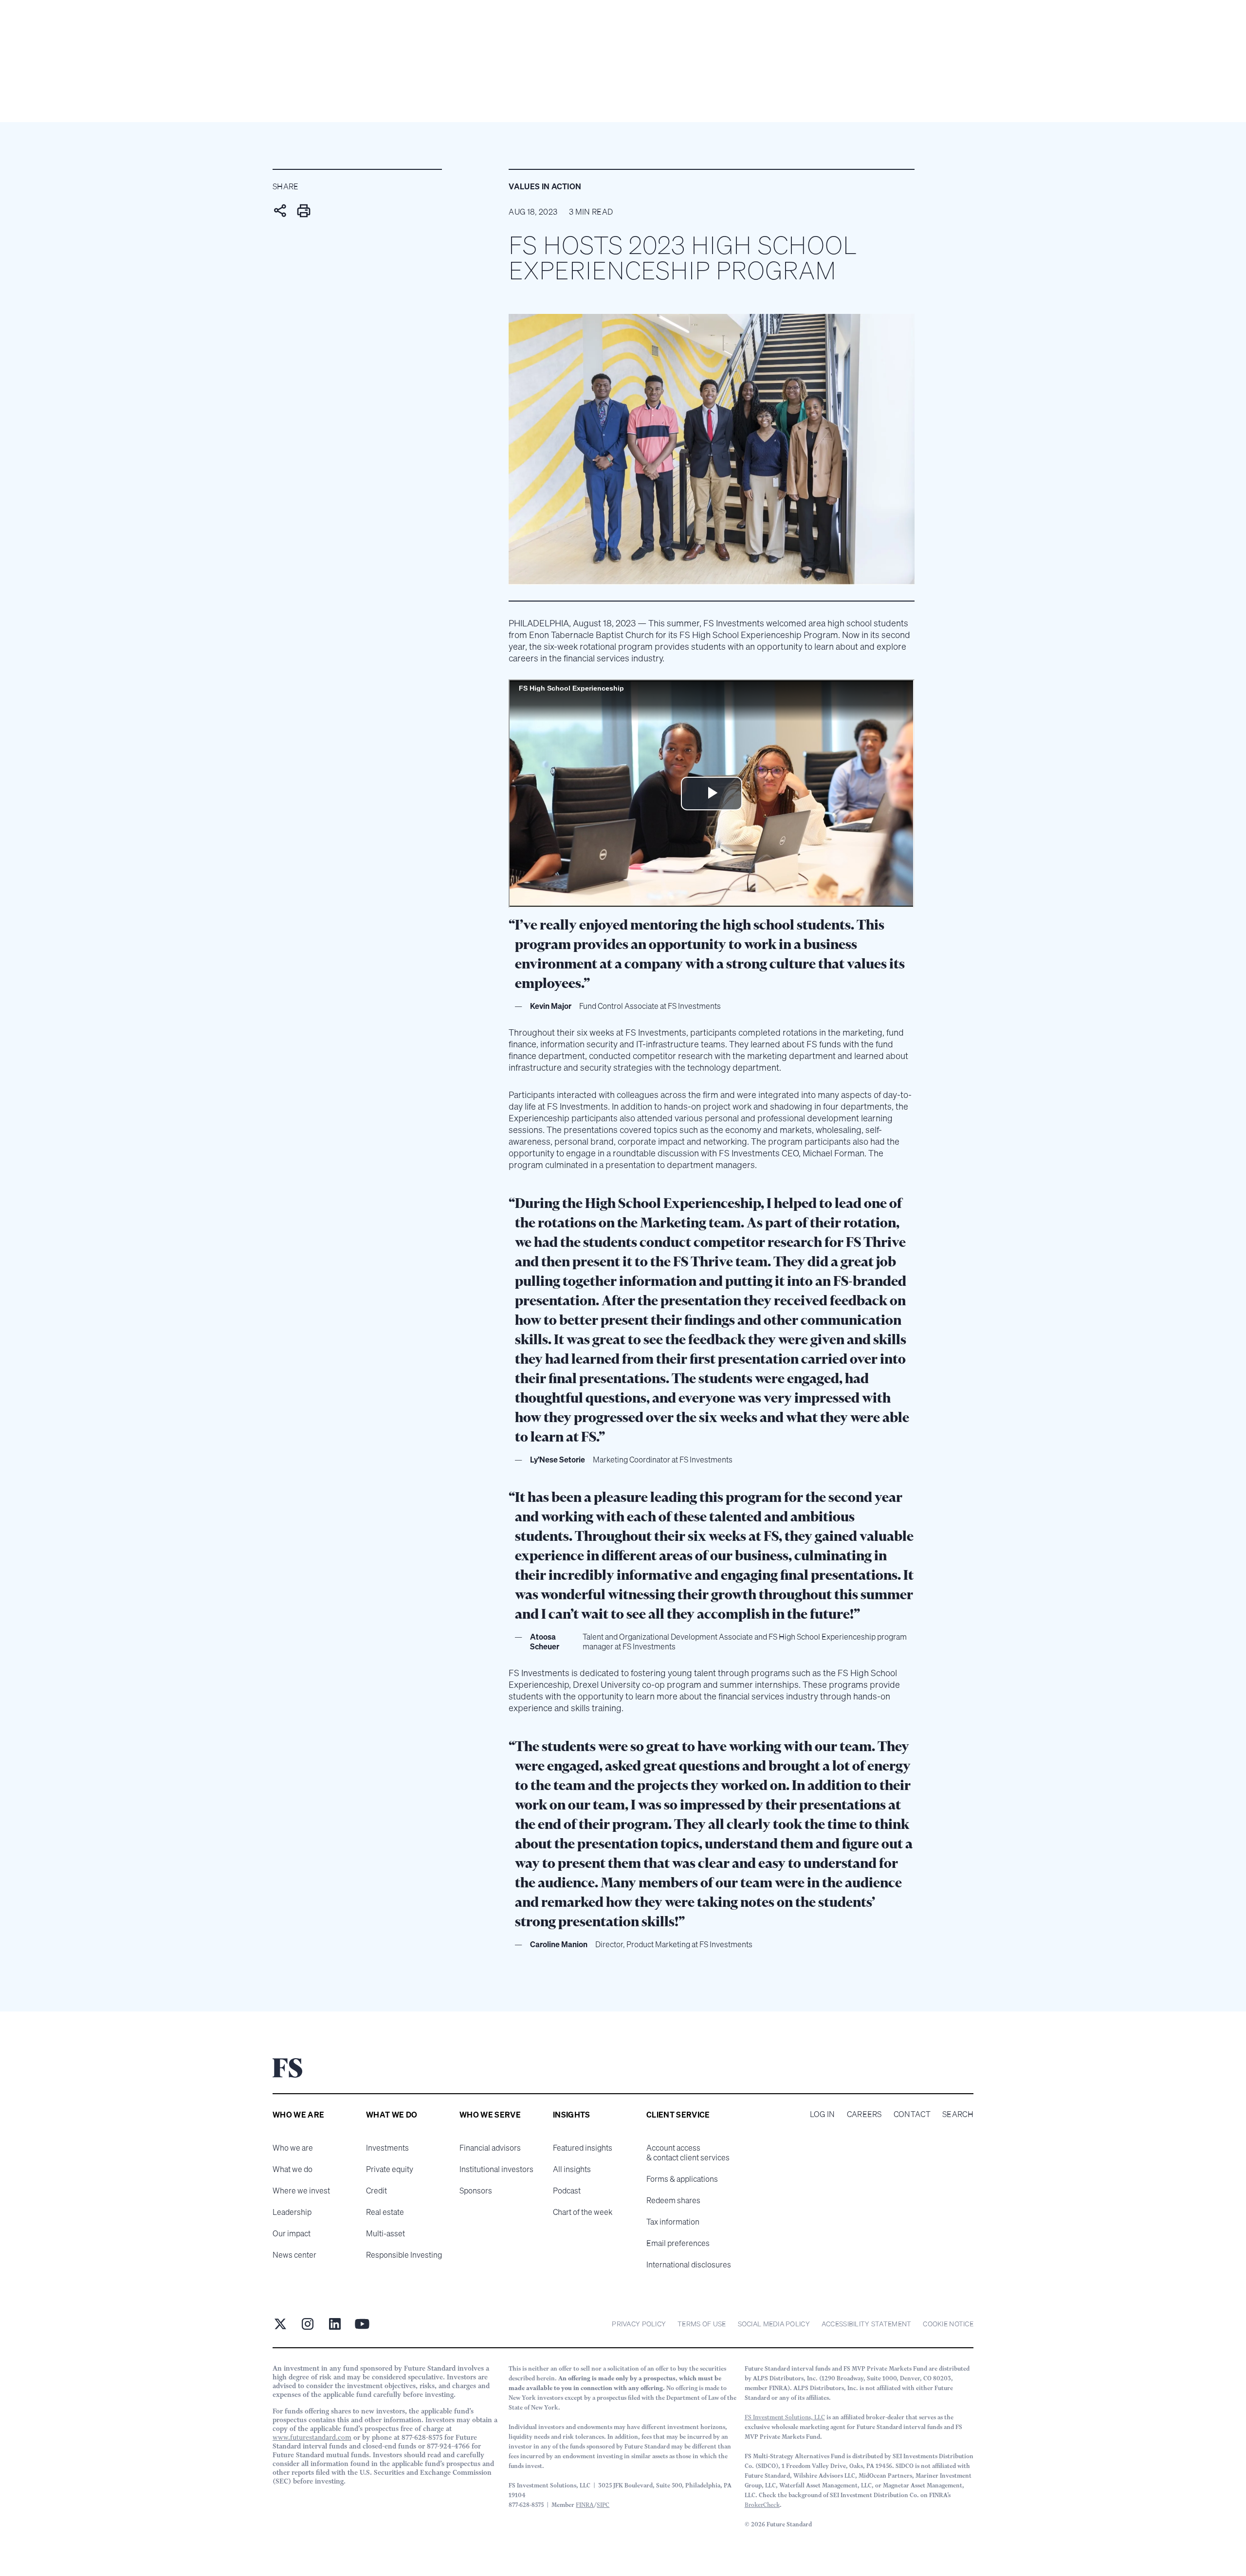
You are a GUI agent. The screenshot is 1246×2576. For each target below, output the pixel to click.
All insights (572, 2169)
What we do (293, 2169)
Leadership (292, 2212)
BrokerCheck (762, 2505)
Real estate (385, 2212)
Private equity (390, 2169)
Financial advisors (490, 2148)
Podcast (567, 2191)
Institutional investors (496, 2169)
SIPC (603, 2505)
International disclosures (689, 2265)
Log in (823, 2114)
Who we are (293, 2148)
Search (958, 2114)
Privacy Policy (639, 2324)
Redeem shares (673, 2200)
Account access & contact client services (688, 2153)
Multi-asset (385, 2233)
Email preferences (678, 2243)
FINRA (585, 2505)
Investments (387, 2148)
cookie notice (948, 2324)
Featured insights (583, 2148)
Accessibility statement (866, 2324)
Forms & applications (682, 2179)
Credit (376, 2191)
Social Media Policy (774, 2324)
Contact (912, 2114)
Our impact (292, 2233)
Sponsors (476, 2191)
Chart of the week (583, 2212)
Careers (864, 2114)
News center (294, 2255)
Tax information (673, 2222)
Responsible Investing (404, 2255)
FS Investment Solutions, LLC (785, 2417)
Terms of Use (702, 2324)
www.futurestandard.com (312, 2437)
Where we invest (301, 2191)
